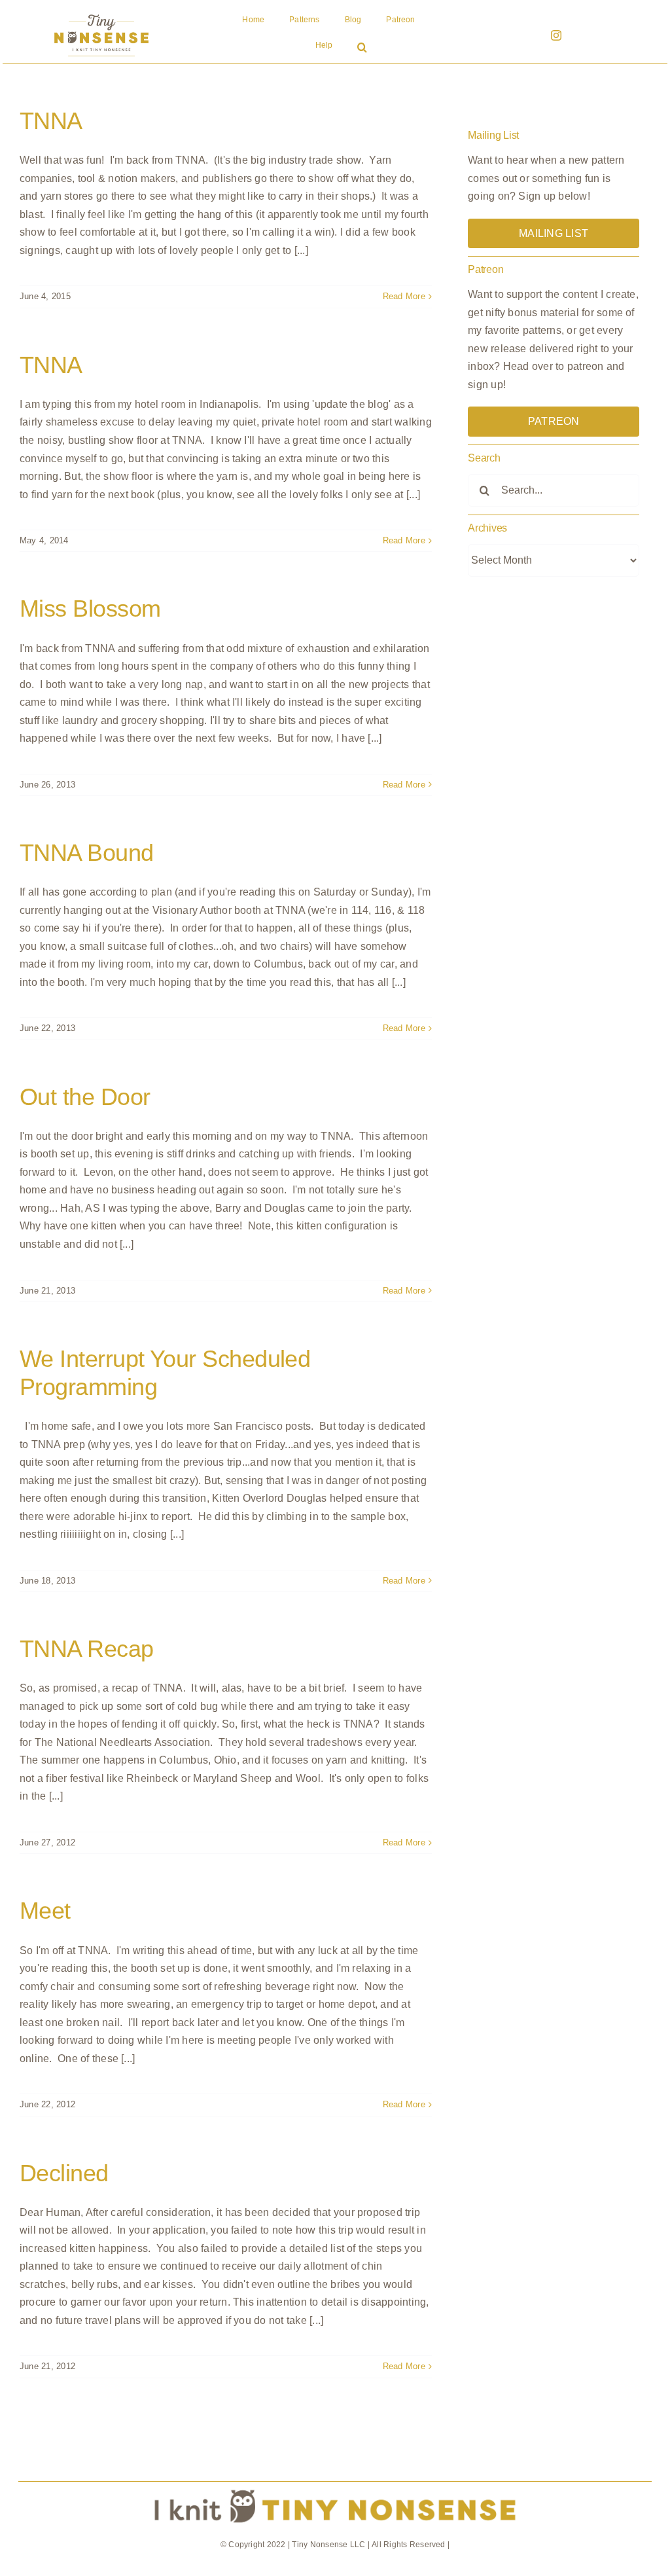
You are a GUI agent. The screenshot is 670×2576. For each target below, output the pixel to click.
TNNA (51, 121)
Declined (64, 2173)
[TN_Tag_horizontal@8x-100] (335, 2487)
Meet (45, 1911)
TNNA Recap (87, 1649)
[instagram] (556, 35)
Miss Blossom (90, 608)
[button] (362, 48)
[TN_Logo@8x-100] (101, 15)
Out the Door (85, 1097)
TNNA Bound (87, 853)
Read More (404, 296)
